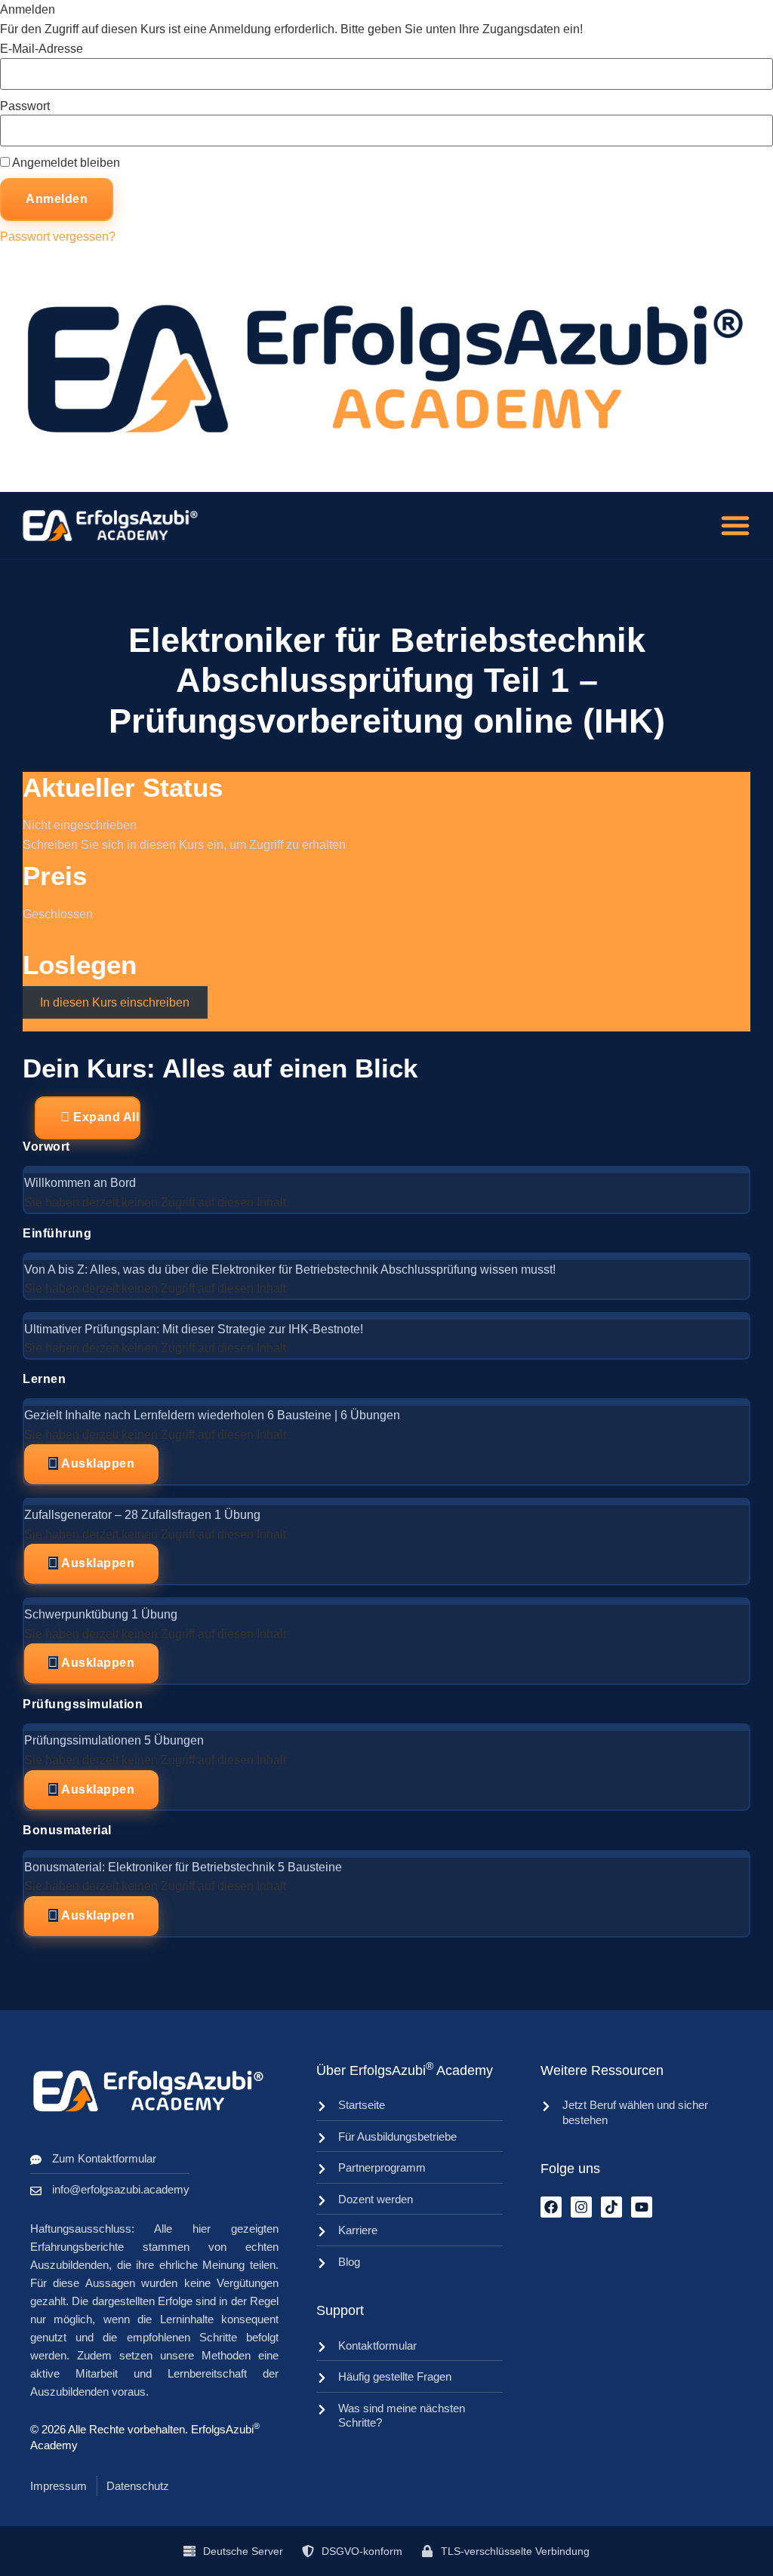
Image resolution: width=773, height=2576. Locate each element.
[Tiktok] (611, 2207)
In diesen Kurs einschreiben (115, 1002)
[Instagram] (581, 2207)
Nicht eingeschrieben (80, 825)
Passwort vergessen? (58, 237)
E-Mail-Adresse (42, 49)
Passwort (25, 106)
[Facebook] (551, 2207)
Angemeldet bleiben (65, 163)
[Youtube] (642, 2207)
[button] (735, 525)
